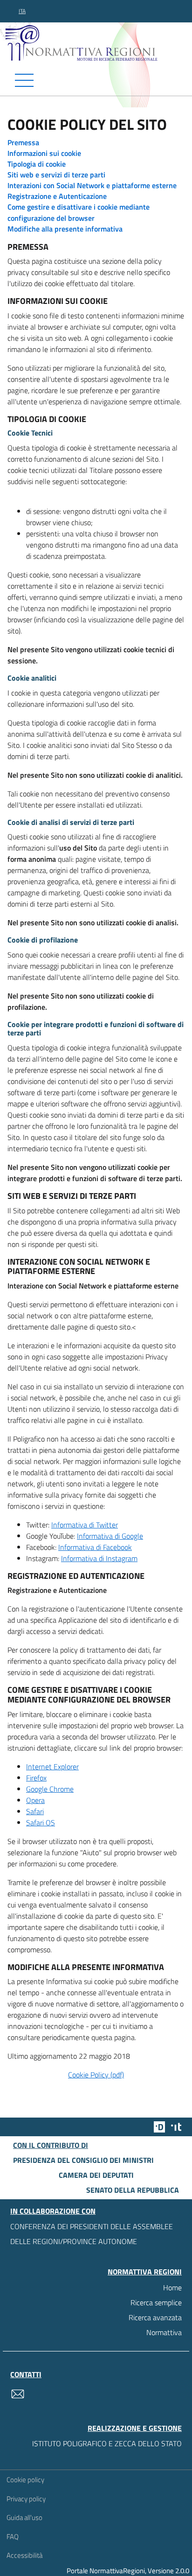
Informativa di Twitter (85, 1525)
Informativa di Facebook (95, 1547)
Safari (35, 1811)
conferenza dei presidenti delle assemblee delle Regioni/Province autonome (92, 2234)
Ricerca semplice (156, 2302)
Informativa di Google (110, 1536)
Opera (35, 1800)
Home (172, 2287)
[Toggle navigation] (96, 80)
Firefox (36, 1778)
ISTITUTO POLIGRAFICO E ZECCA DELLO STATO (107, 2443)
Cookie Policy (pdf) (96, 2075)
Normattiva (164, 2332)
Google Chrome (50, 1789)
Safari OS (41, 1823)
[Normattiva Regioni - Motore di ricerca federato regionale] (98, 42)
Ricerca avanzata (155, 2317)
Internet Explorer (52, 1767)
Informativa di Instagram (99, 1558)
